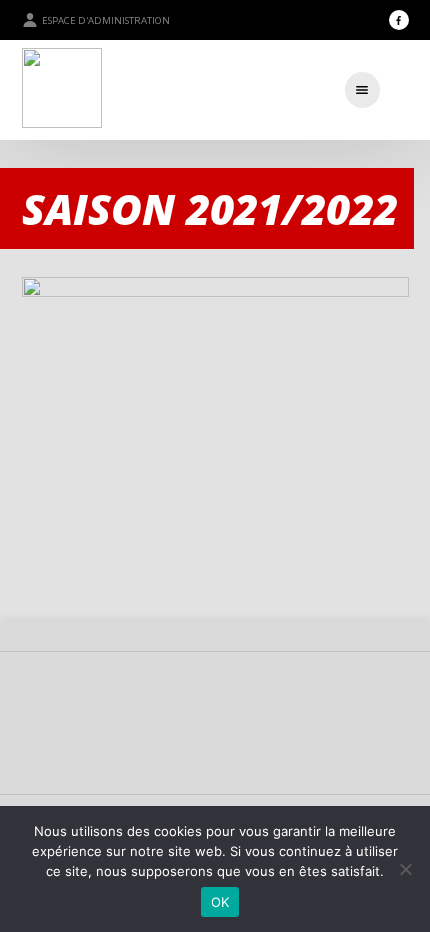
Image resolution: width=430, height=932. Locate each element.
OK (220, 902)
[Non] (405, 869)
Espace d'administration (106, 20)
